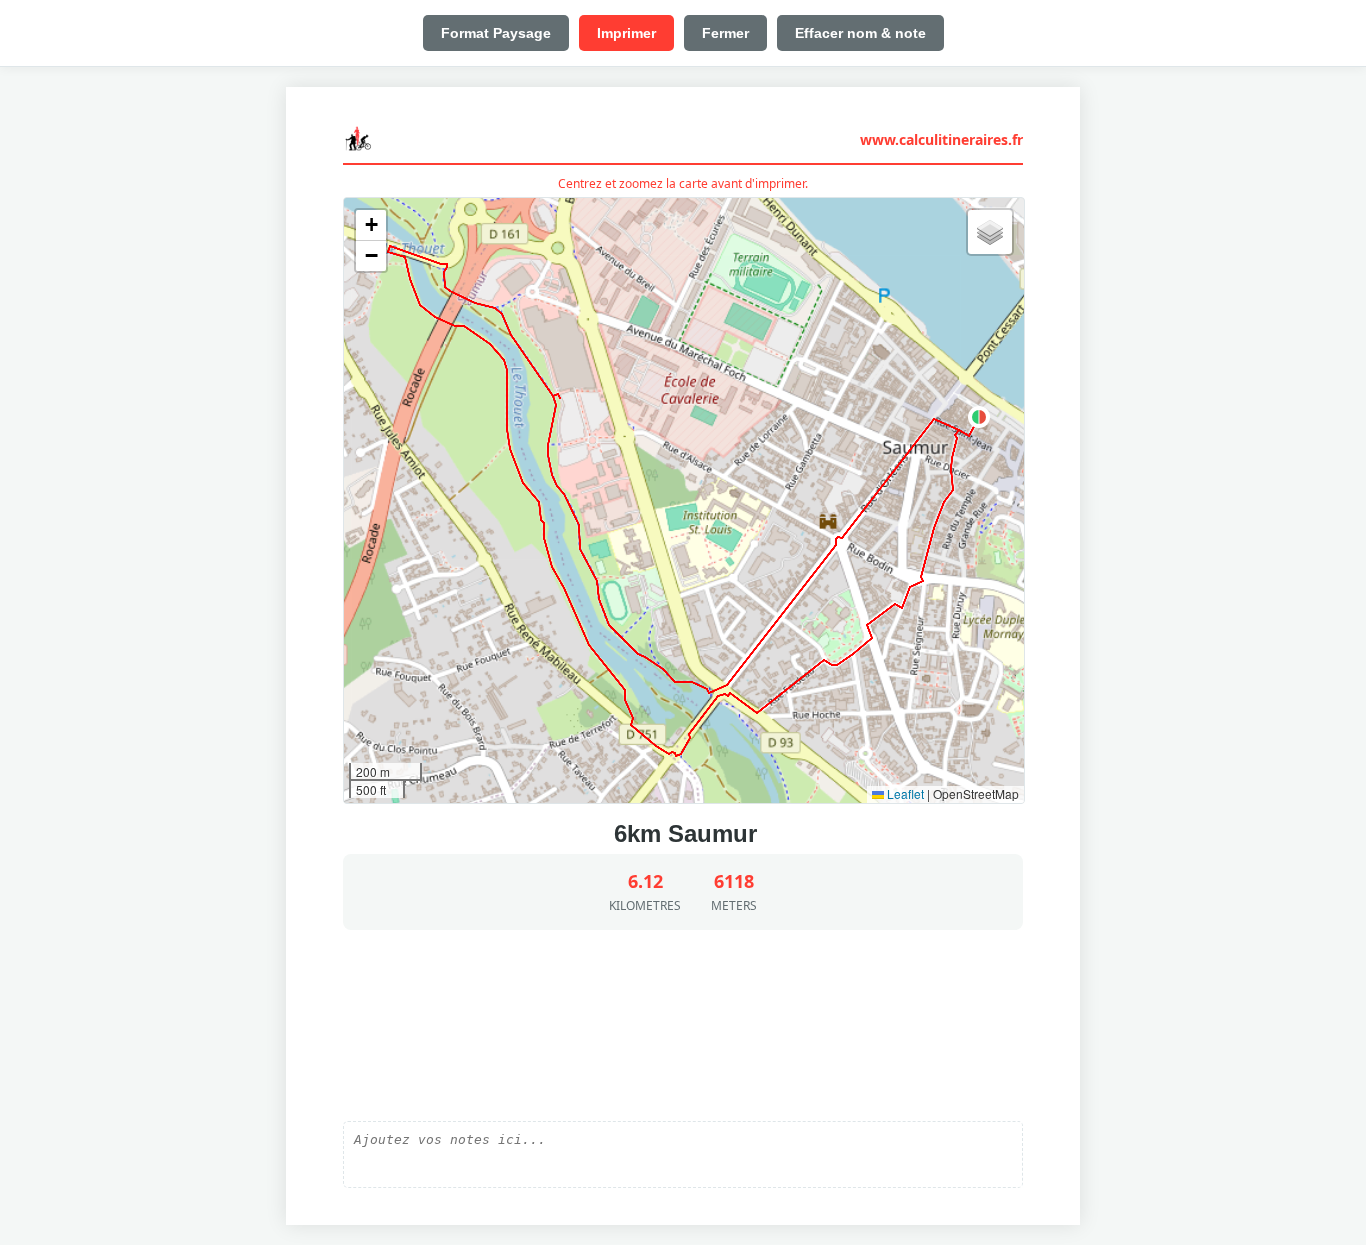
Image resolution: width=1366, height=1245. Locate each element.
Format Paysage (496, 33)
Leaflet (904, 793)
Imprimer (626, 33)
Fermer (725, 33)
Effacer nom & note (860, 33)
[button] (979, 417)
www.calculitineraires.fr (941, 139)
